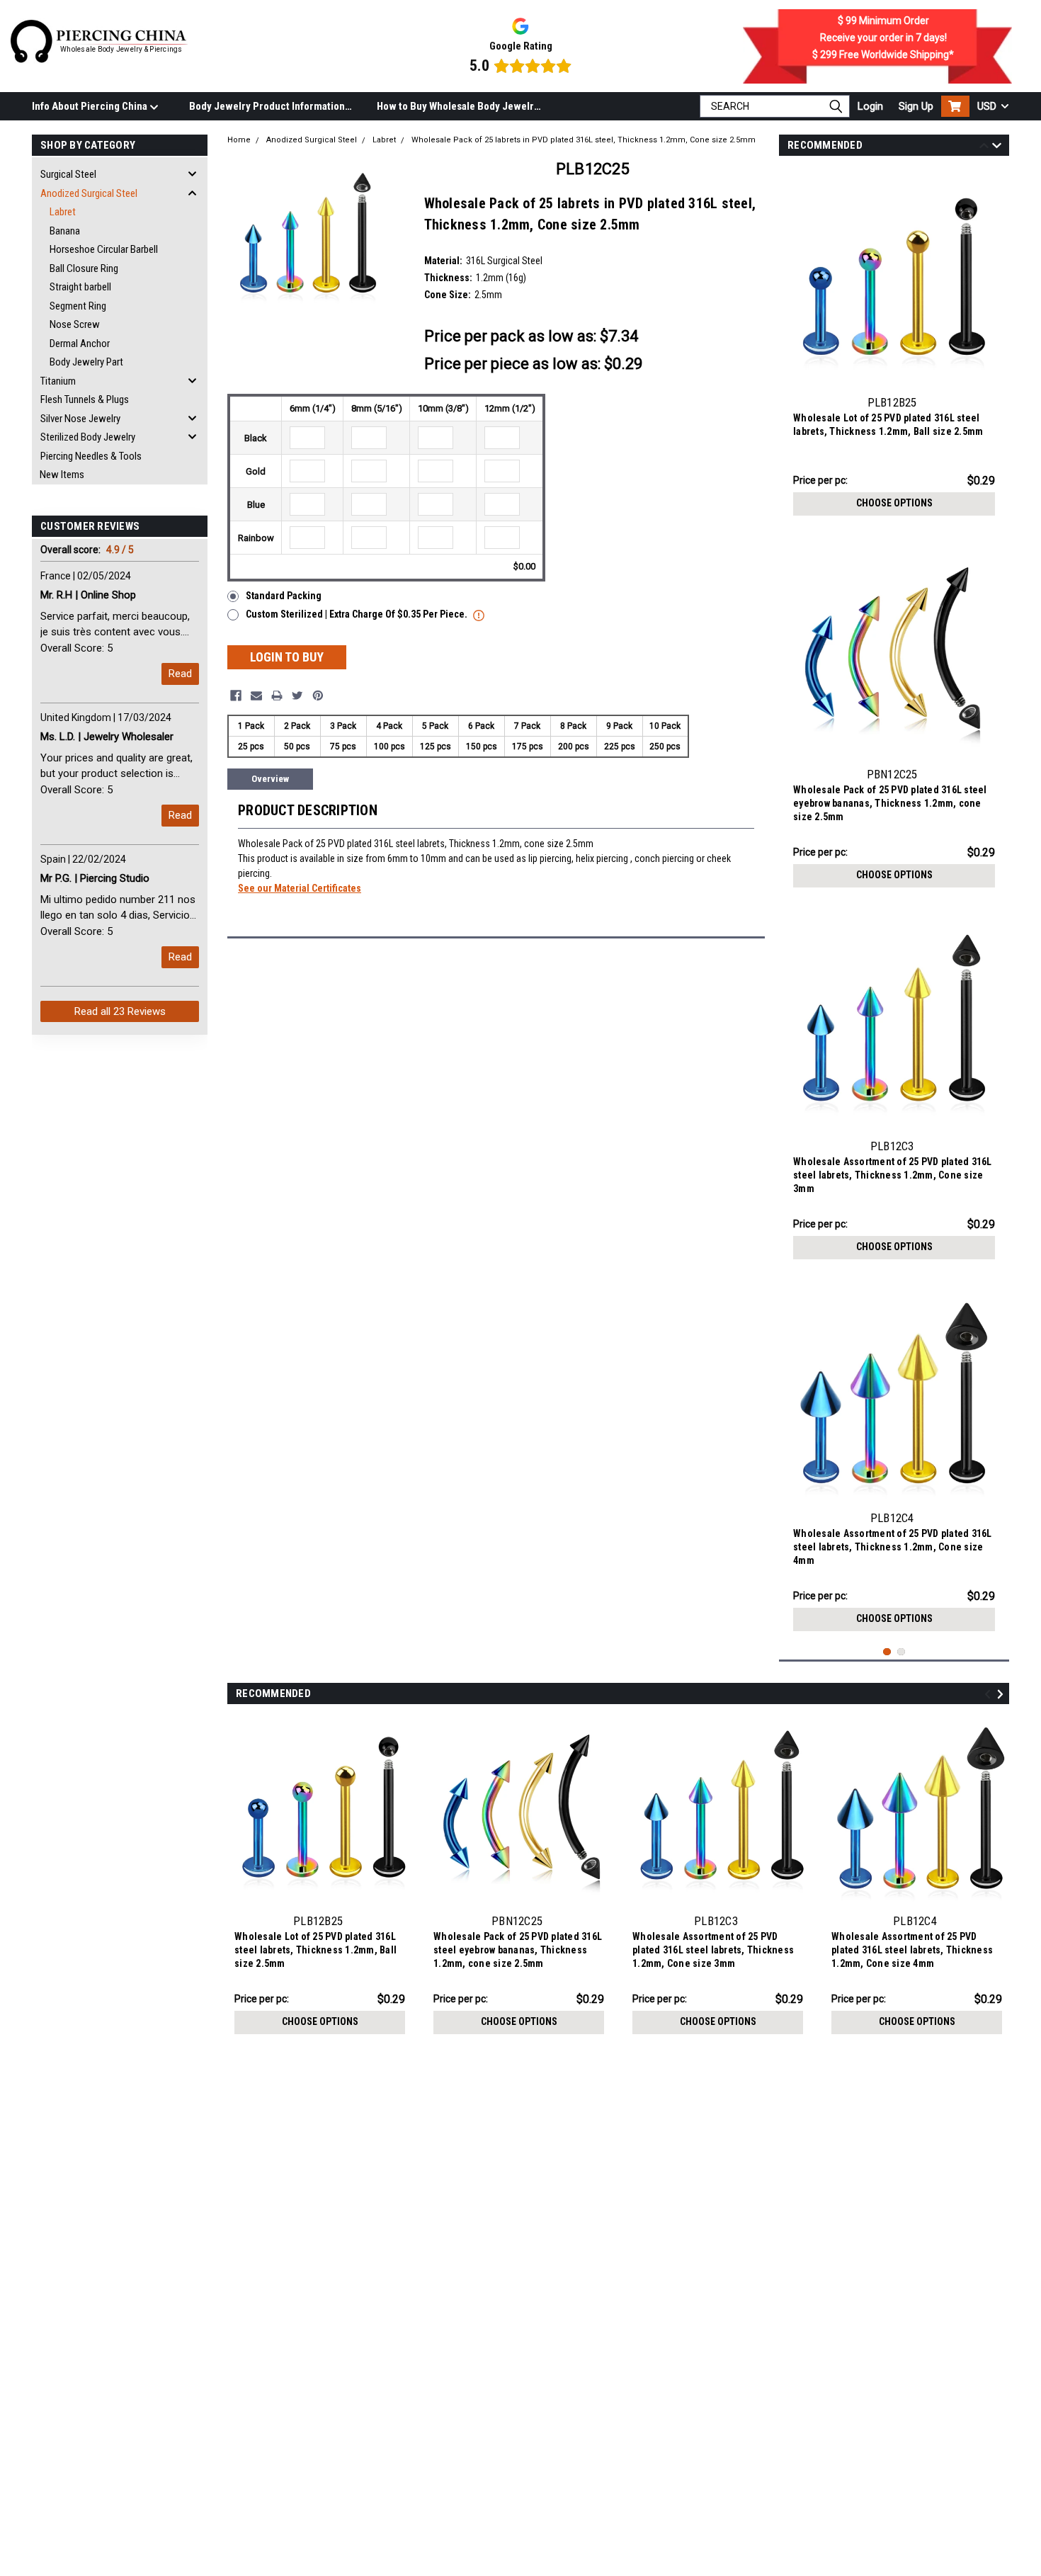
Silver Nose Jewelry (80, 419)
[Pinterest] (318, 696)
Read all (120, 1011)
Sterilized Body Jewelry (88, 437)
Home (239, 140)
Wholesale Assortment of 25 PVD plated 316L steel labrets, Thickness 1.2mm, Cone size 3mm (893, 1175)
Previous (984, 148)
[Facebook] (236, 696)
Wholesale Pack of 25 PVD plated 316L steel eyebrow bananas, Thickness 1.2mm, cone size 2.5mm (890, 803)
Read (180, 674)
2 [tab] (901, 1652)
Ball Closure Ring (84, 268)
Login (870, 106)
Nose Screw (75, 324)
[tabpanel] (894, 346)
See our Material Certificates (300, 888)
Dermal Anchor (80, 344)
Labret (63, 212)
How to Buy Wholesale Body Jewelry (458, 106)
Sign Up (916, 106)
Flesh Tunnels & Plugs (85, 399)
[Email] (256, 696)
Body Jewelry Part (86, 362)
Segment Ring (78, 306)
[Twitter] (297, 696)
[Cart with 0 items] (955, 106)
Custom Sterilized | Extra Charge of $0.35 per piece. (358, 614)
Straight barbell (80, 287)
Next (997, 148)
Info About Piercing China (91, 106)
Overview (270, 779)
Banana (65, 231)
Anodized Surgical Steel (89, 193)
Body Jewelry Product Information (267, 106)
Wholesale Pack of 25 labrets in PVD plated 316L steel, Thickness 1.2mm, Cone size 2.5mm (584, 140)
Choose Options (894, 503)
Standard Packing (284, 596)
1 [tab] (887, 1652)
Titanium (58, 381)
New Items (62, 475)
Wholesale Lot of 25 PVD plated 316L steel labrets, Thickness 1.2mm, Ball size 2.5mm (888, 425)
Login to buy (287, 657)
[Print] (277, 696)
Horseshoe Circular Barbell (104, 249)
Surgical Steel (68, 174)
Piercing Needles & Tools (91, 456)
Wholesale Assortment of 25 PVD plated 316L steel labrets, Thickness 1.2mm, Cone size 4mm (893, 1547)
